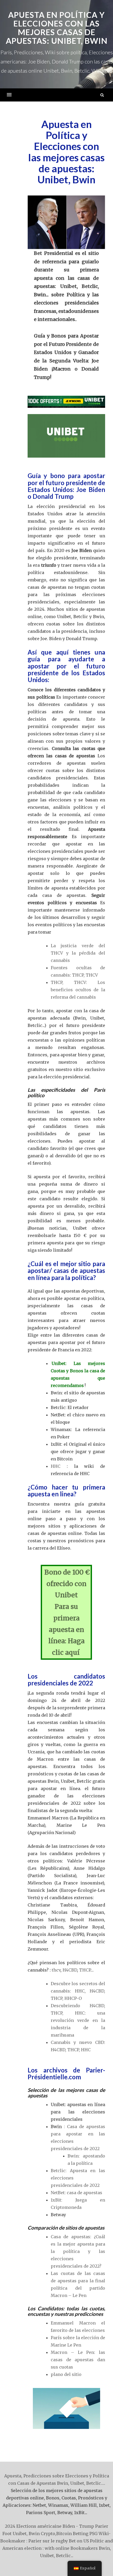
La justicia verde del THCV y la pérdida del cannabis (78, 953)
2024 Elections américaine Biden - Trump (50, 2526)
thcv (56, 1970)
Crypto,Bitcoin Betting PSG (69, 2534)
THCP (85, 1970)
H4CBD (70, 1970)
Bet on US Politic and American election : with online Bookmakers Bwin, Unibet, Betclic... (58, 2548)
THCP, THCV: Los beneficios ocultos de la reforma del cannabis (78, 990)
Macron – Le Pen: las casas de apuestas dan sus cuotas (78, 2360)
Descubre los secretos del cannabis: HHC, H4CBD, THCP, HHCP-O (78, 1991)
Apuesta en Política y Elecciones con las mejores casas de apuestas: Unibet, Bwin (57, 28)
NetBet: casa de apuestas (76, 2193)
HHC (59, 1466)
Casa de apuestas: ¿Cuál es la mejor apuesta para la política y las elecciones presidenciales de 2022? (78, 2251)
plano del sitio (66, 2374)
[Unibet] (66, 402)
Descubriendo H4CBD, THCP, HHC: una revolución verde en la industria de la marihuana (78, 2020)
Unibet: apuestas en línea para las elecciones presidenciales (78, 2112)
